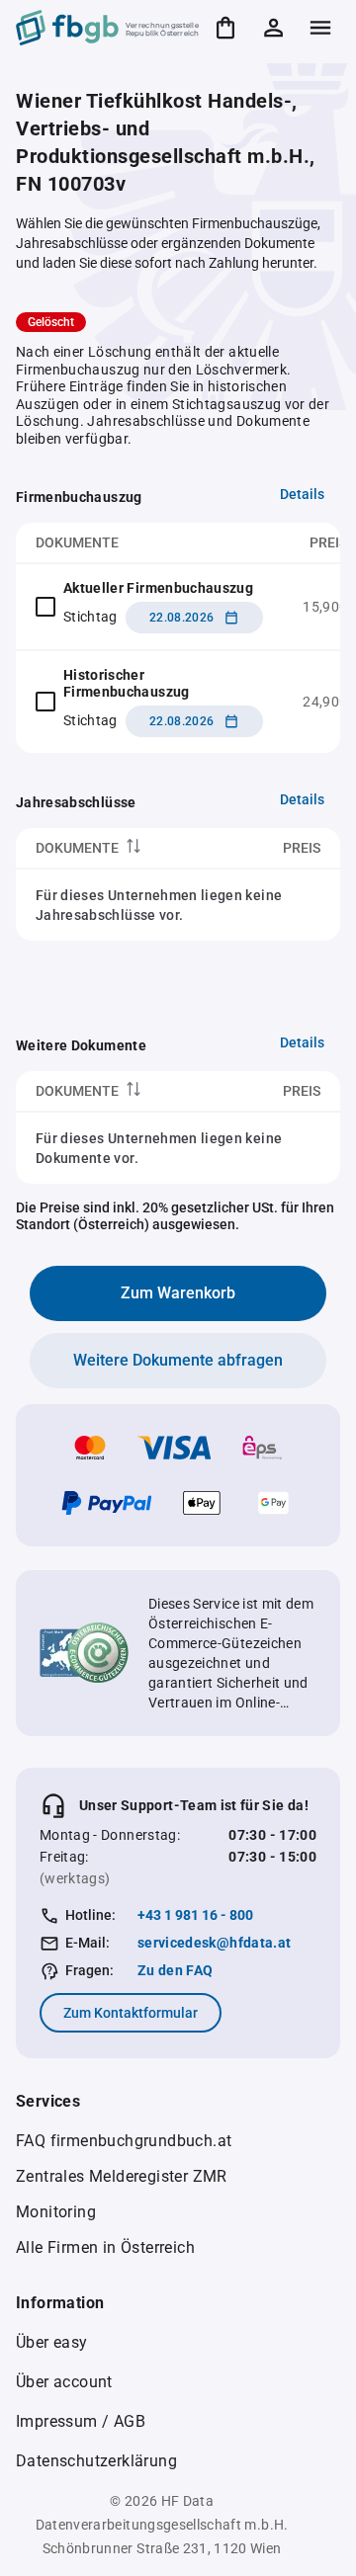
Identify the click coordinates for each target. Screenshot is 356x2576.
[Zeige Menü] (320, 28)
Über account (64, 2382)
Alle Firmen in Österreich (105, 2247)
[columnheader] (122, 848)
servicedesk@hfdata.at (214, 1943)
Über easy (52, 2342)
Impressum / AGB (81, 2421)
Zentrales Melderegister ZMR (122, 2176)
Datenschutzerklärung (96, 2461)
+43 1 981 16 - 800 (195, 1915)
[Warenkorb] (225, 28)
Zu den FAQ (176, 1970)
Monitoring (56, 2212)
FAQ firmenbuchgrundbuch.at (124, 2141)
